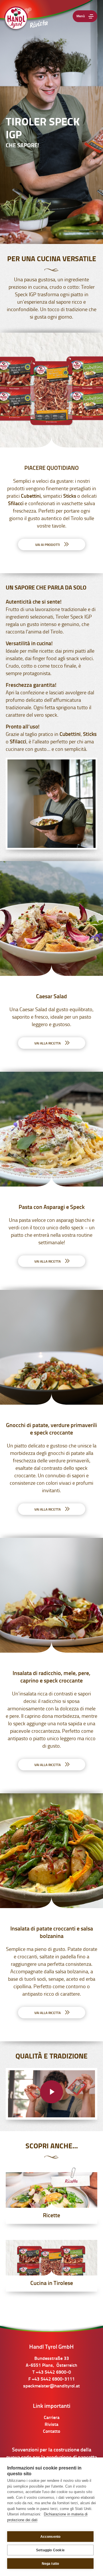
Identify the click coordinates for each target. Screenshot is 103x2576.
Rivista (51, 2425)
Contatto (51, 2432)
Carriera (52, 2418)
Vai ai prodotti (48, 545)
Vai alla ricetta (48, 1044)
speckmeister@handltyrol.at (51, 2386)
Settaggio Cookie (50, 2550)
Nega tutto (50, 2564)
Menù (81, 16)
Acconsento (50, 2537)
